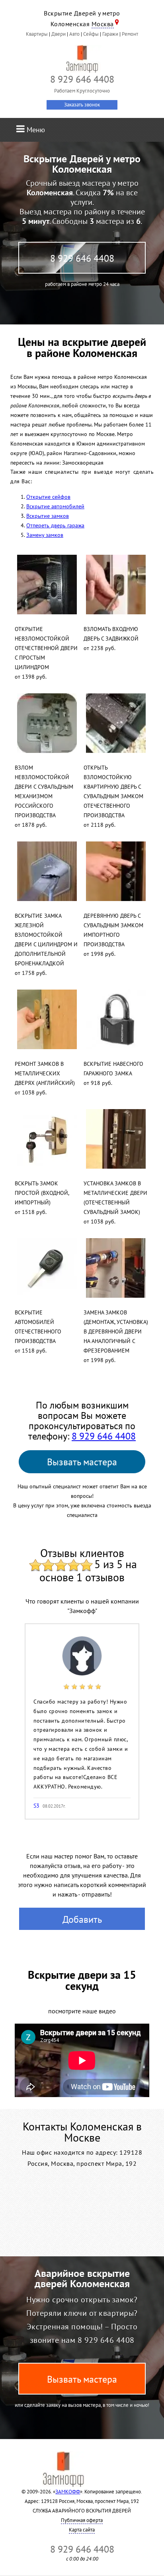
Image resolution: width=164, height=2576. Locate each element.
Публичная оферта (82, 2520)
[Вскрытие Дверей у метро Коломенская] (82, 59)
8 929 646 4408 (82, 258)
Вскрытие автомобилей (55, 506)
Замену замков (45, 535)
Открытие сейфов (48, 497)
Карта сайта (82, 2530)
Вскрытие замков (48, 516)
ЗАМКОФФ (68, 2492)
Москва (103, 24)
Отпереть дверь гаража (55, 525)
